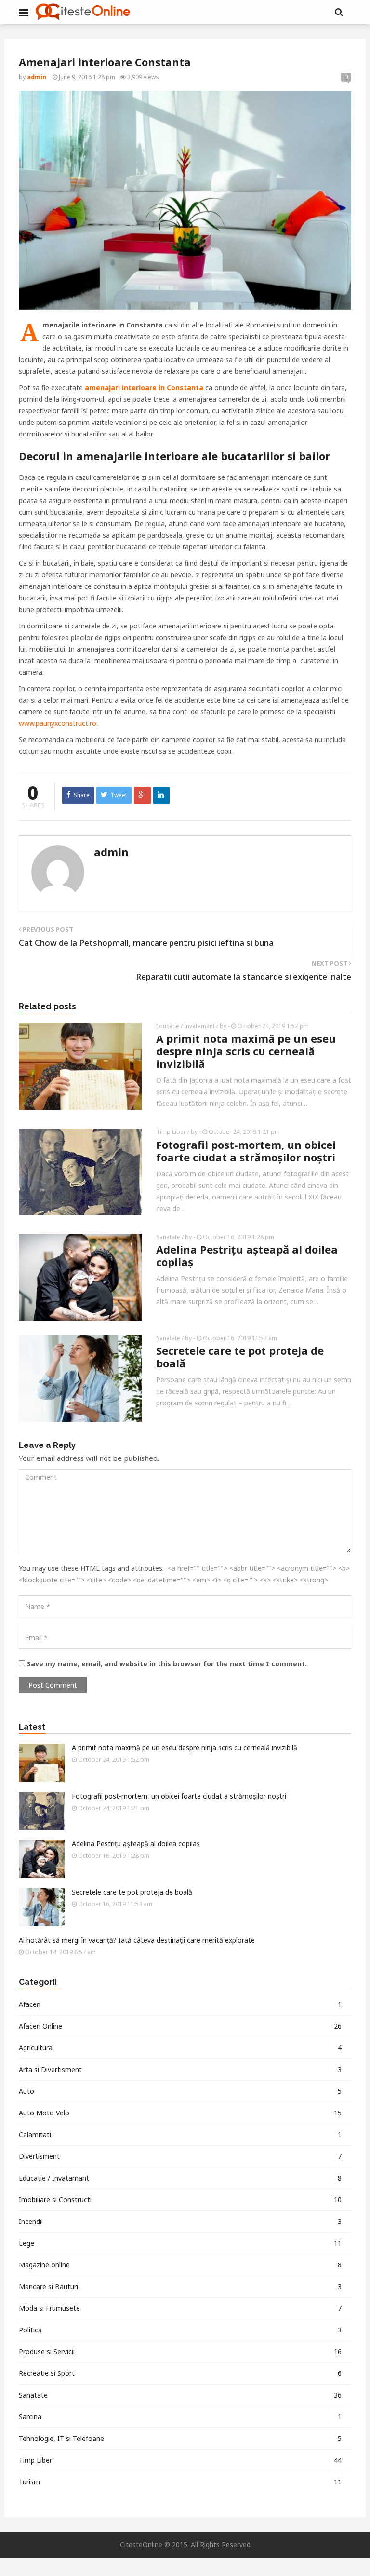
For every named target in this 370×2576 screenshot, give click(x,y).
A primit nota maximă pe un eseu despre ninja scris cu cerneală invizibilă (246, 1051)
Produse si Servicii (180, 2351)
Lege (180, 2243)
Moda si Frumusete (180, 2308)
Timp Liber (171, 1132)
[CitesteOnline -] (83, 12)
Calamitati (180, 2134)
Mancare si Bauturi (180, 2286)
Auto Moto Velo (180, 2113)
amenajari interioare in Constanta (144, 388)
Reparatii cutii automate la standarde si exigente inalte (244, 976)
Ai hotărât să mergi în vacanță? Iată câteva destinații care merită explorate (137, 1940)
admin (111, 852)
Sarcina (180, 2417)
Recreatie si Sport (180, 2373)
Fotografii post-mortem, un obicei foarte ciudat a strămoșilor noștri (246, 1151)
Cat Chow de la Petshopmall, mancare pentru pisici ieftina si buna (146, 943)
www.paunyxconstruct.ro (58, 723)
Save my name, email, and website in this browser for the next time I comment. (167, 1664)
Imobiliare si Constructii (180, 2200)
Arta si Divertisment (180, 2069)
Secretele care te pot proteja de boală (240, 1357)
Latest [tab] (32, 1727)
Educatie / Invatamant (185, 1026)
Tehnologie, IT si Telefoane (180, 2438)
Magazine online (180, 2265)
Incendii (180, 2221)
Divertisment (180, 2156)
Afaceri (180, 2004)
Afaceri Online (180, 2026)
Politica (180, 2330)
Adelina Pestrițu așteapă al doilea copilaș (247, 1255)
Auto (180, 2091)
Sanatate (168, 1237)
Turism (180, 2482)
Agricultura (180, 2048)
